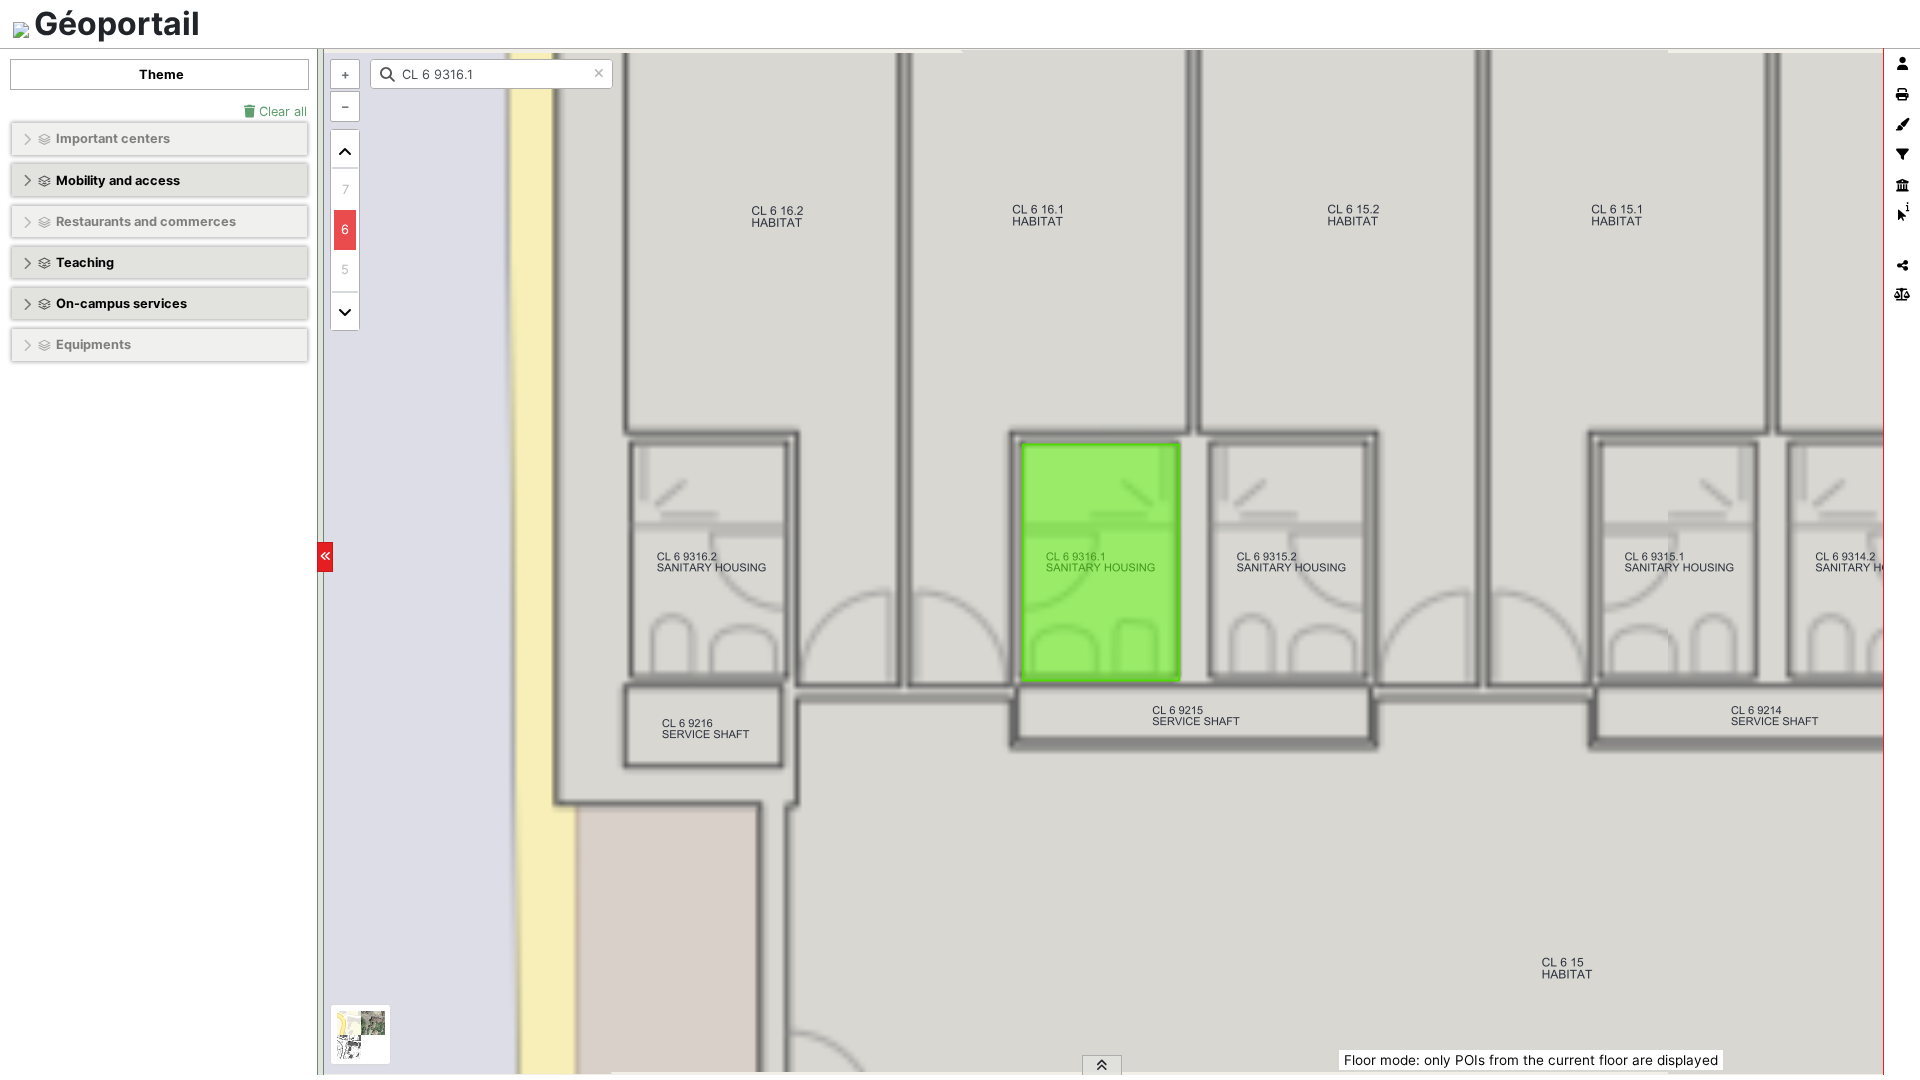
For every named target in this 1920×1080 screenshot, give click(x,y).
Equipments (93, 344)
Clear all (281, 111)
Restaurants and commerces (146, 221)
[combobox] (491, 74)
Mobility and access (118, 180)
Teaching (85, 262)
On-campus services (121, 303)
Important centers (113, 138)
